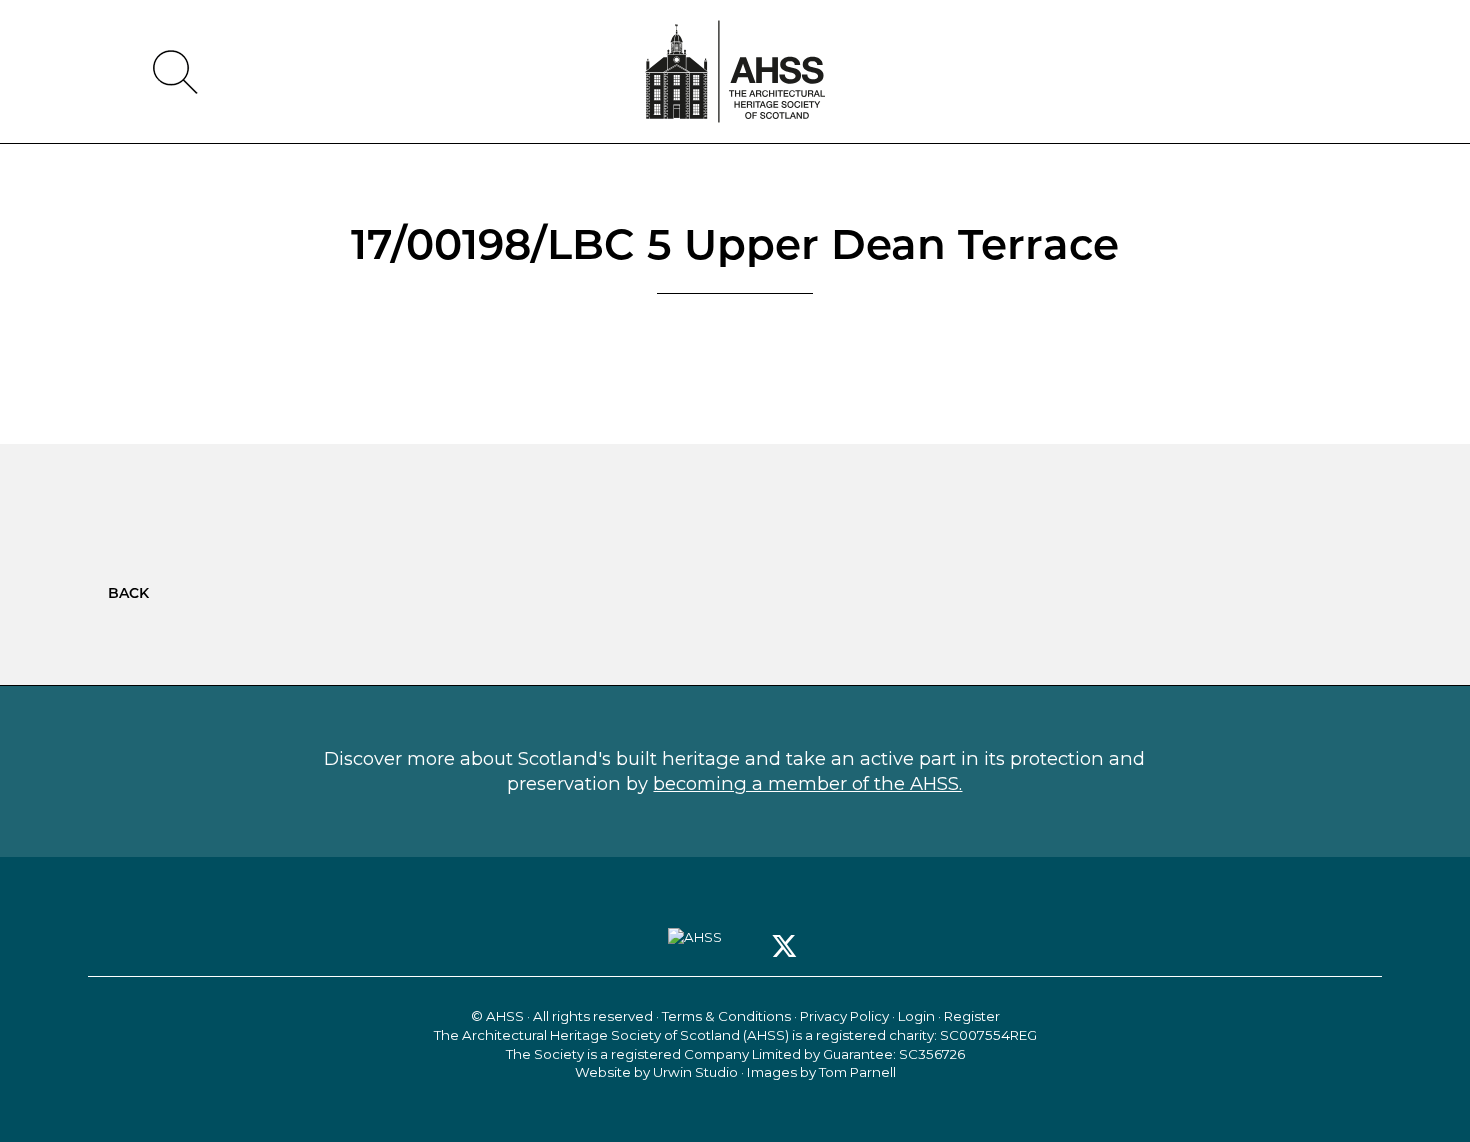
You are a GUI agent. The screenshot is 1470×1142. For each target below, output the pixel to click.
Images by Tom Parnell (821, 1072)
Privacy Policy (844, 1016)
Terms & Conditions (726, 1016)
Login (916, 1016)
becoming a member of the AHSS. (807, 783)
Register (972, 1016)
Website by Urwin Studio (656, 1072)
